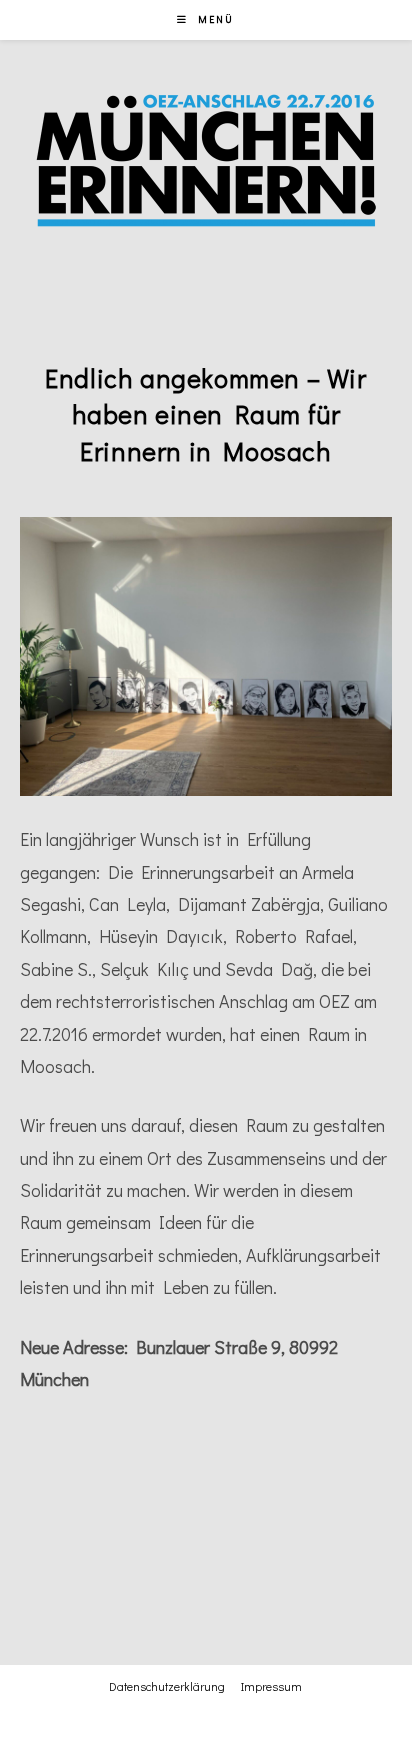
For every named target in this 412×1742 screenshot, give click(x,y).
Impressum (271, 1686)
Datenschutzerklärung (167, 1686)
